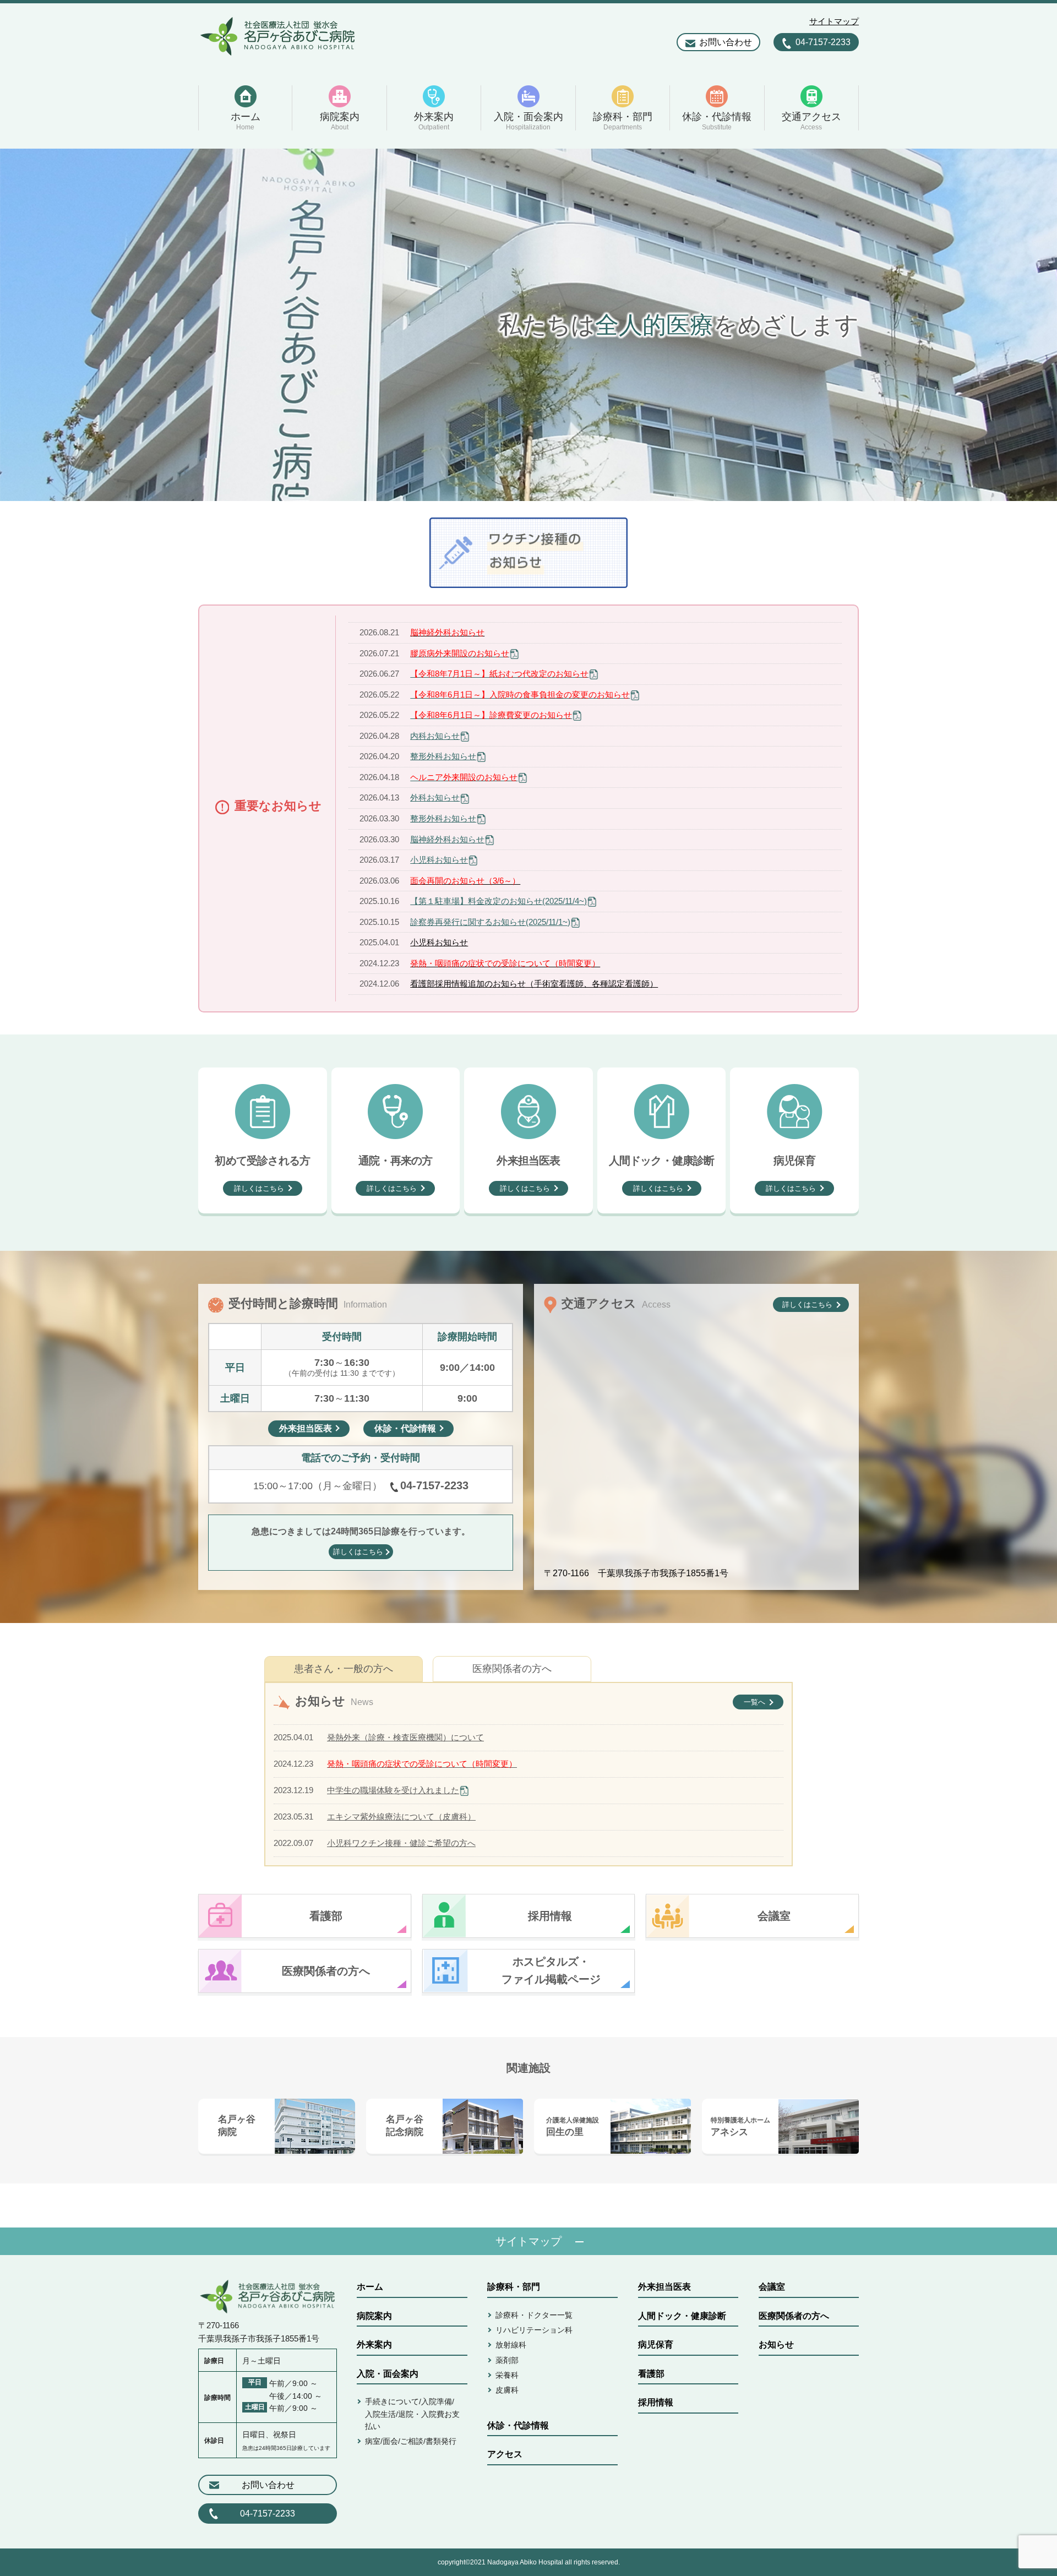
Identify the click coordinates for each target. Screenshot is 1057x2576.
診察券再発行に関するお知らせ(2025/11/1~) (490, 922)
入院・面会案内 (388, 2374)
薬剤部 (507, 2360)
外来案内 (374, 2344)
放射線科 (511, 2345)
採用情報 (656, 2402)
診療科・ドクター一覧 (534, 2315)
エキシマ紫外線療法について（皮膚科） (401, 1817)
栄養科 (507, 2375)
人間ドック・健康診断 (682, 2316)
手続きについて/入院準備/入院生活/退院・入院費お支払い (412, 2414)
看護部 (651, 2374)
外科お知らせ (435, 797)
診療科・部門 (514, 2287)
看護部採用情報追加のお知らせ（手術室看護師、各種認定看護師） (534, 984)
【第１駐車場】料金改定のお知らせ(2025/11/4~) (498, 901)
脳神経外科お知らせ (447, 839)
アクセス (505, 2454)
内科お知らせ (435, 736)
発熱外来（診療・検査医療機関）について (405, 1737)
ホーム (370, 2287)
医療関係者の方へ (512, 1669)
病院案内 (374, 2316)
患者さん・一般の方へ (344, 1669)
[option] (528, 325)
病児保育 (656, 2344)
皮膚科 (507, 2390)
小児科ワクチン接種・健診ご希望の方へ (401, 1843)
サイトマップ (834, 21)
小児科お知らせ (439, 860)
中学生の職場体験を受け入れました (393, 1790)
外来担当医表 (664, 2287)
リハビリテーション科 (534, 2330)
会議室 (772, 2287)
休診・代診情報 (518, 2425)
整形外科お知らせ (443, 756)
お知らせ (776, 2344)
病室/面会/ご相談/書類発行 (411, 2441)
